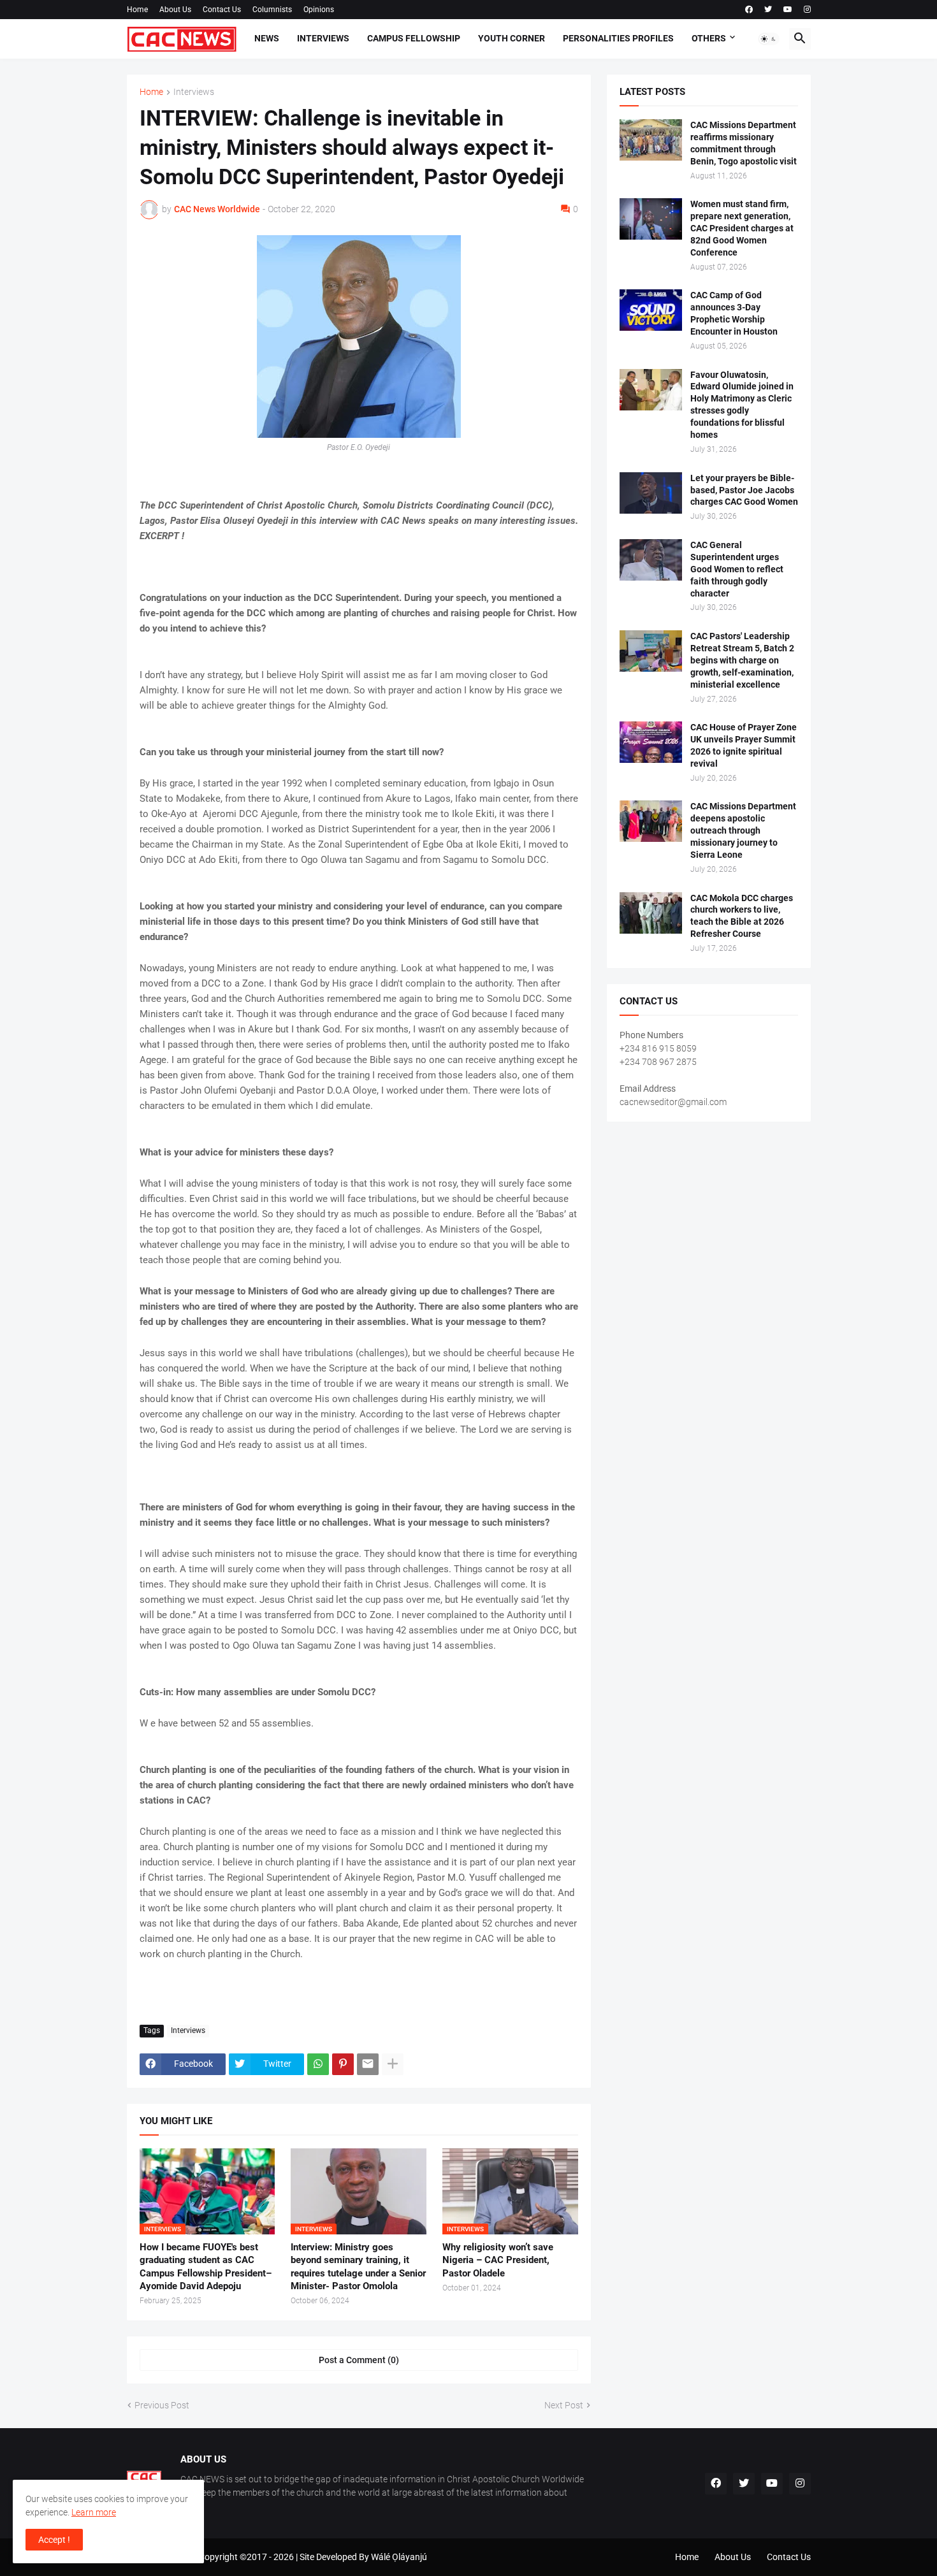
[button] (769, 39)
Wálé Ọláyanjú (399, 2557)
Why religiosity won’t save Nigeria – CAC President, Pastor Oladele (498, 2260)
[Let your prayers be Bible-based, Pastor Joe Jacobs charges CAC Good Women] (651, 493)
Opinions (319, 10)
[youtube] (788, 10)
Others (709, 38)
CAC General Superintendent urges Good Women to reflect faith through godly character (737, 569)
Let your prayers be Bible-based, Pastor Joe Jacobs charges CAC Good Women (744, 490)
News (267, 38)
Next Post (564, 2405)
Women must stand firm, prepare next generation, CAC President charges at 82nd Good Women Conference (742, 228)
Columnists (272, 10)
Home (137, 10)
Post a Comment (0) (359, 2360)
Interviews (323, 38)
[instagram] (807, 10)
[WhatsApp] (318, 2064)
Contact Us (222, 10)
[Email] (368, 2064)
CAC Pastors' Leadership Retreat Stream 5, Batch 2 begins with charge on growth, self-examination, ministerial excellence (742, 660)
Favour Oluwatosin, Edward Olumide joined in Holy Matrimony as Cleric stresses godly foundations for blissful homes (742, 405)
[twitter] (768, 10)
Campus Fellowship (414, 38)
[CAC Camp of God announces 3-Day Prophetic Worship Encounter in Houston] (651, 310)
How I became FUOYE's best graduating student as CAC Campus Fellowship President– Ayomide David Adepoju (206, 2267)
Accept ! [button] (54, 2540)
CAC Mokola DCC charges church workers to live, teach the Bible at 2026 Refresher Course (742, 916)
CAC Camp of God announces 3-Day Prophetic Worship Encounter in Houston (734, 313)
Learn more (94, 2512)
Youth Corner (512, 38)
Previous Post (162, 2405)
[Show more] (393, 2064)
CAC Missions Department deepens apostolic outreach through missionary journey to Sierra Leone (743, 830)
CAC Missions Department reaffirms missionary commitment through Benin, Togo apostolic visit (744, 143)
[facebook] (749, 10)
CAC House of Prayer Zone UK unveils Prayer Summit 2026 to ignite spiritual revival (744, 745)
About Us (175, 10)
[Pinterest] (343, 2064)
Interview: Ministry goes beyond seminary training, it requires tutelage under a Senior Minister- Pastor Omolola (358, 2267)
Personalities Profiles (618, 38)
